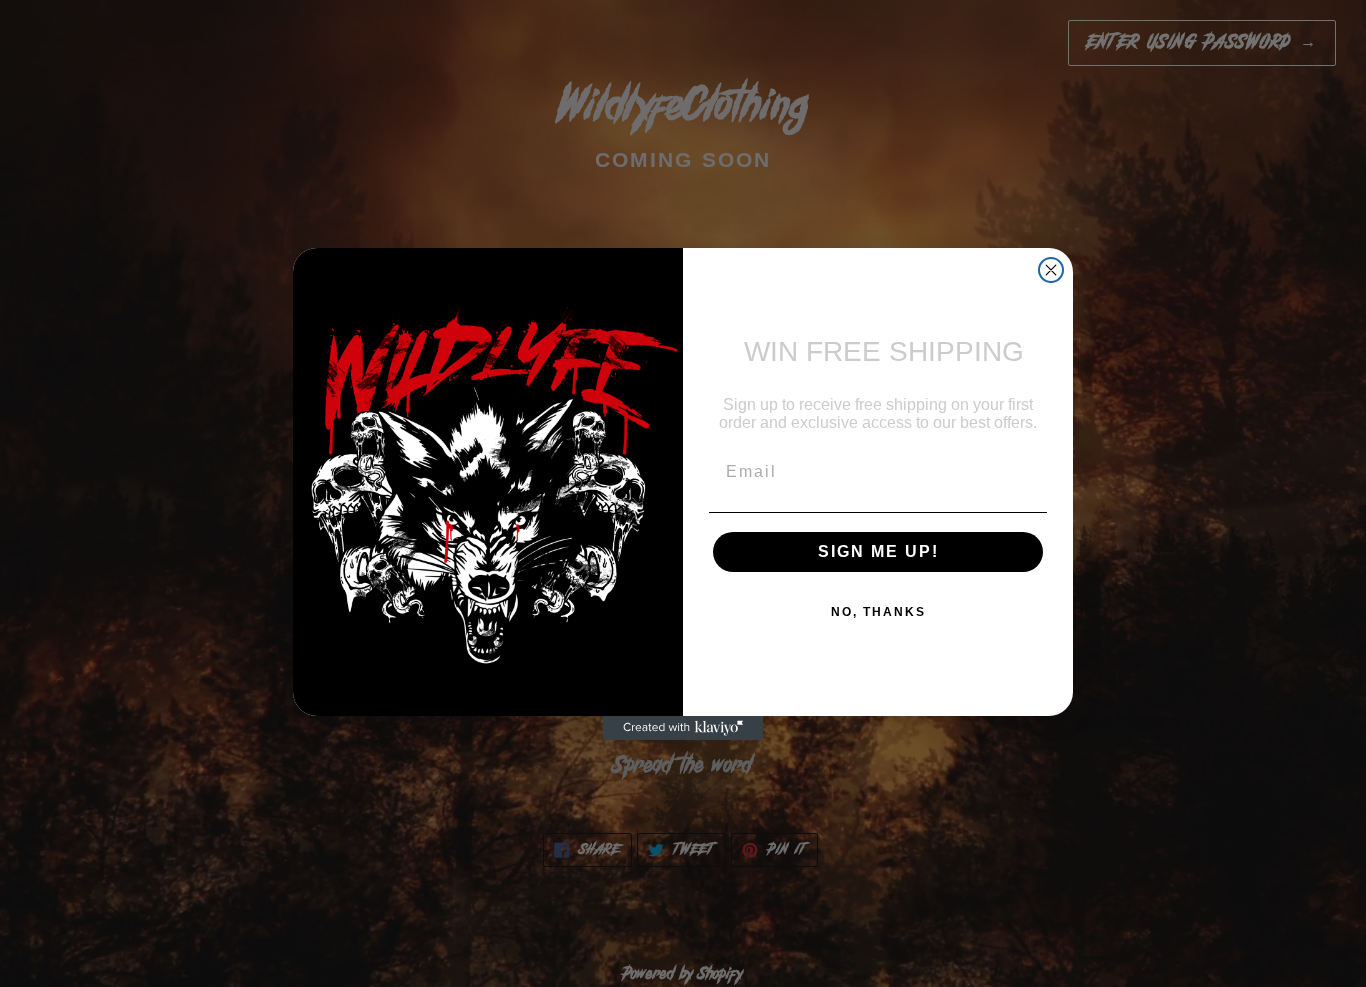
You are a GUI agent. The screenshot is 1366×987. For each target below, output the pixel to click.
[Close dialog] (1051, 270)
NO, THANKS (878, 612)
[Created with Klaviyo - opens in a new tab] (683, 728)
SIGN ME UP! (878, 551)
